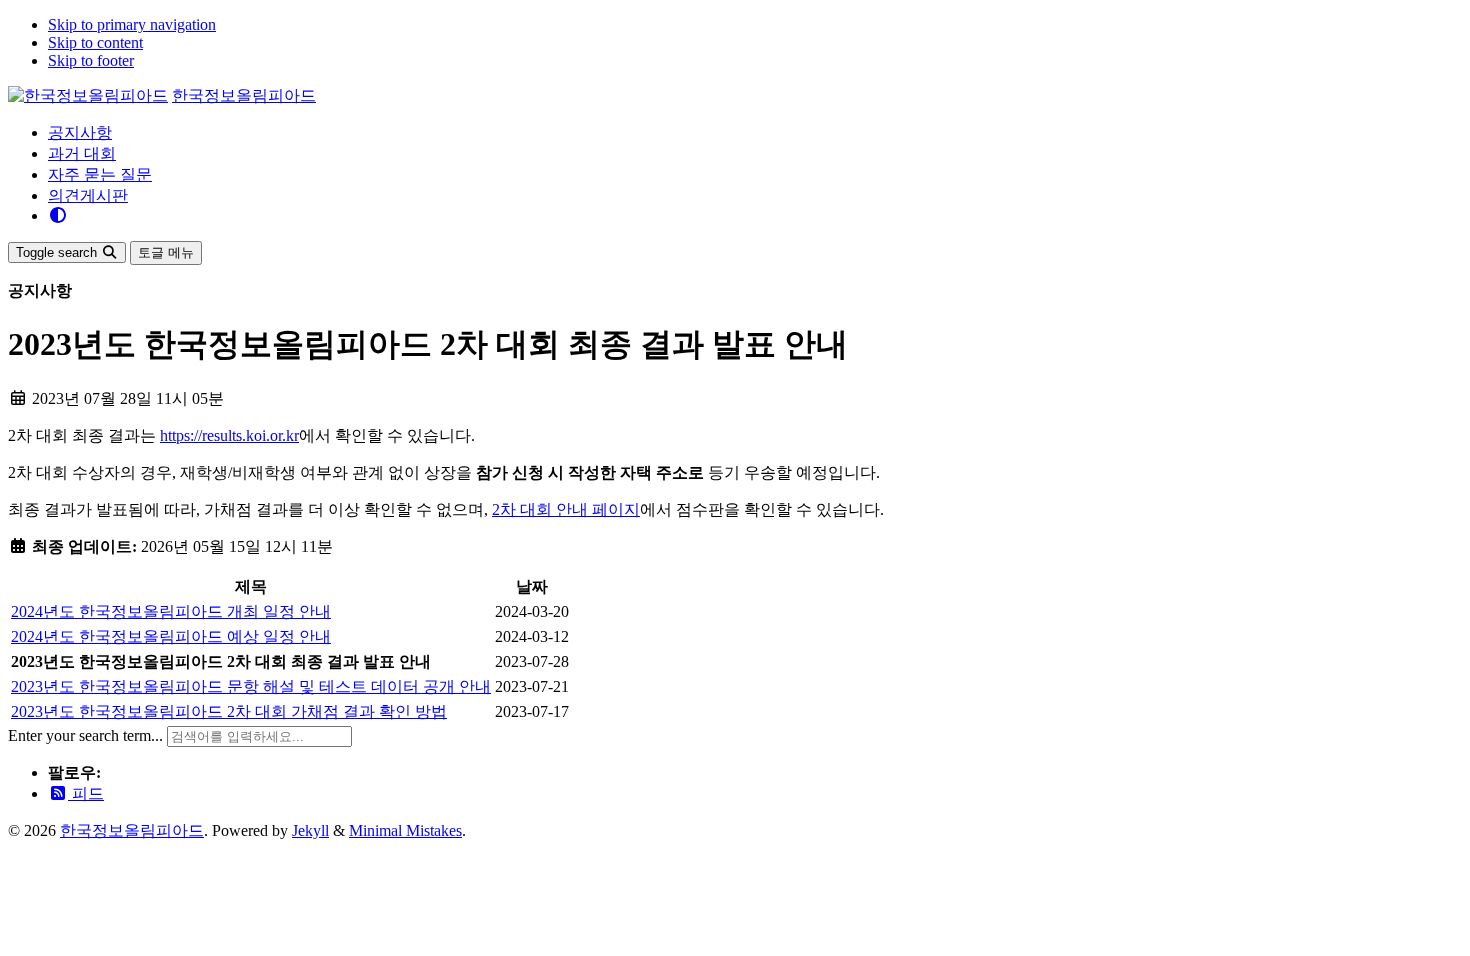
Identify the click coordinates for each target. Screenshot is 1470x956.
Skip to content (95, 42)
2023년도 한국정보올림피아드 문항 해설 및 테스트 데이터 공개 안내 (251, 686)
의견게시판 (88, 195)
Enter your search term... (87, 735)
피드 (86, 793)
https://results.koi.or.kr (229, 435)
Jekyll (310, 830)
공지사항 (80, 132)
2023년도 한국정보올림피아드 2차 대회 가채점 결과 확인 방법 (229, 711)
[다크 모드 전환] (58, 215)
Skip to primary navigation (132, 24)
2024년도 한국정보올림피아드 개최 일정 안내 (171, 611)
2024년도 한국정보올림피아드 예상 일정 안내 (171, 636)
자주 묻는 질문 (100, 174)
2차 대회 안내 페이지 (566, 509)
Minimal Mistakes (405, 830)
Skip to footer (91, 60)
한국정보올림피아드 (244, 95)
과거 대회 (82, 153)
